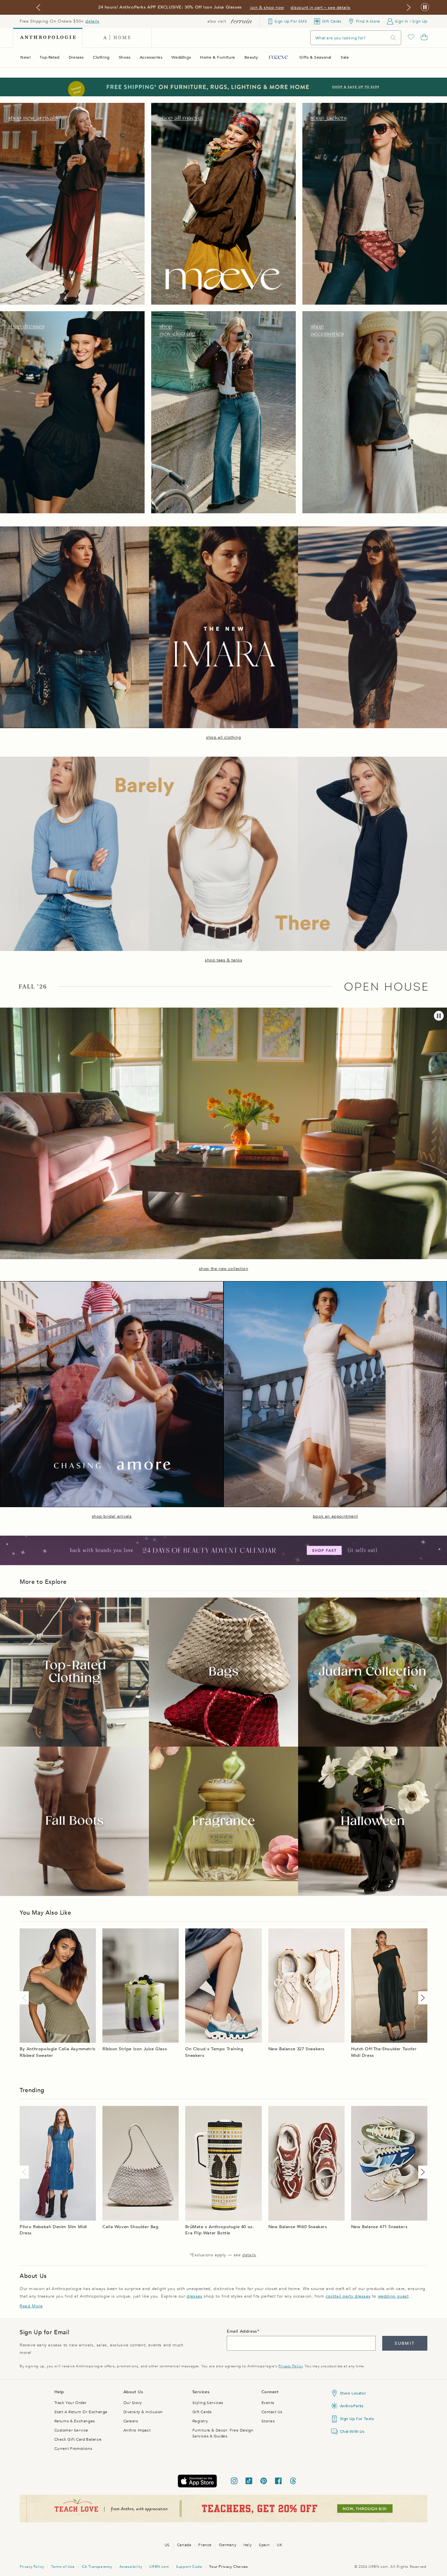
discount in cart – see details (321, 8)
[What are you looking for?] (393, 38)
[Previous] (26, 1998)
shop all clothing (223, 737)
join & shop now (267, 8)
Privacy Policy (290, 2366)
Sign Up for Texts (357, 2419)
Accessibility (131, 2567)
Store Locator (353, 2393)
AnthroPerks (352, 2406)
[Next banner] (409, 8)
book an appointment (335, 1516)
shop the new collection (224, 1269)
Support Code (189, 2567)
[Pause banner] (425, 7)
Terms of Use (63, 2567)
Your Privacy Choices (228, 2567)
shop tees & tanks (223, 960)
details (92, 21)
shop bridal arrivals (112, 1516)
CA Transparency (97, 2567)
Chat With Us (352, 2432)
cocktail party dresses (348, 2296)
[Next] (421, 1998)
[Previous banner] (38, 8)
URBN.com (159, 2567)
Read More (31, 2306)
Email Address (242, 2331)
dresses (194, 2296)
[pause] (439, 1016)
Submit (405, 2343)
